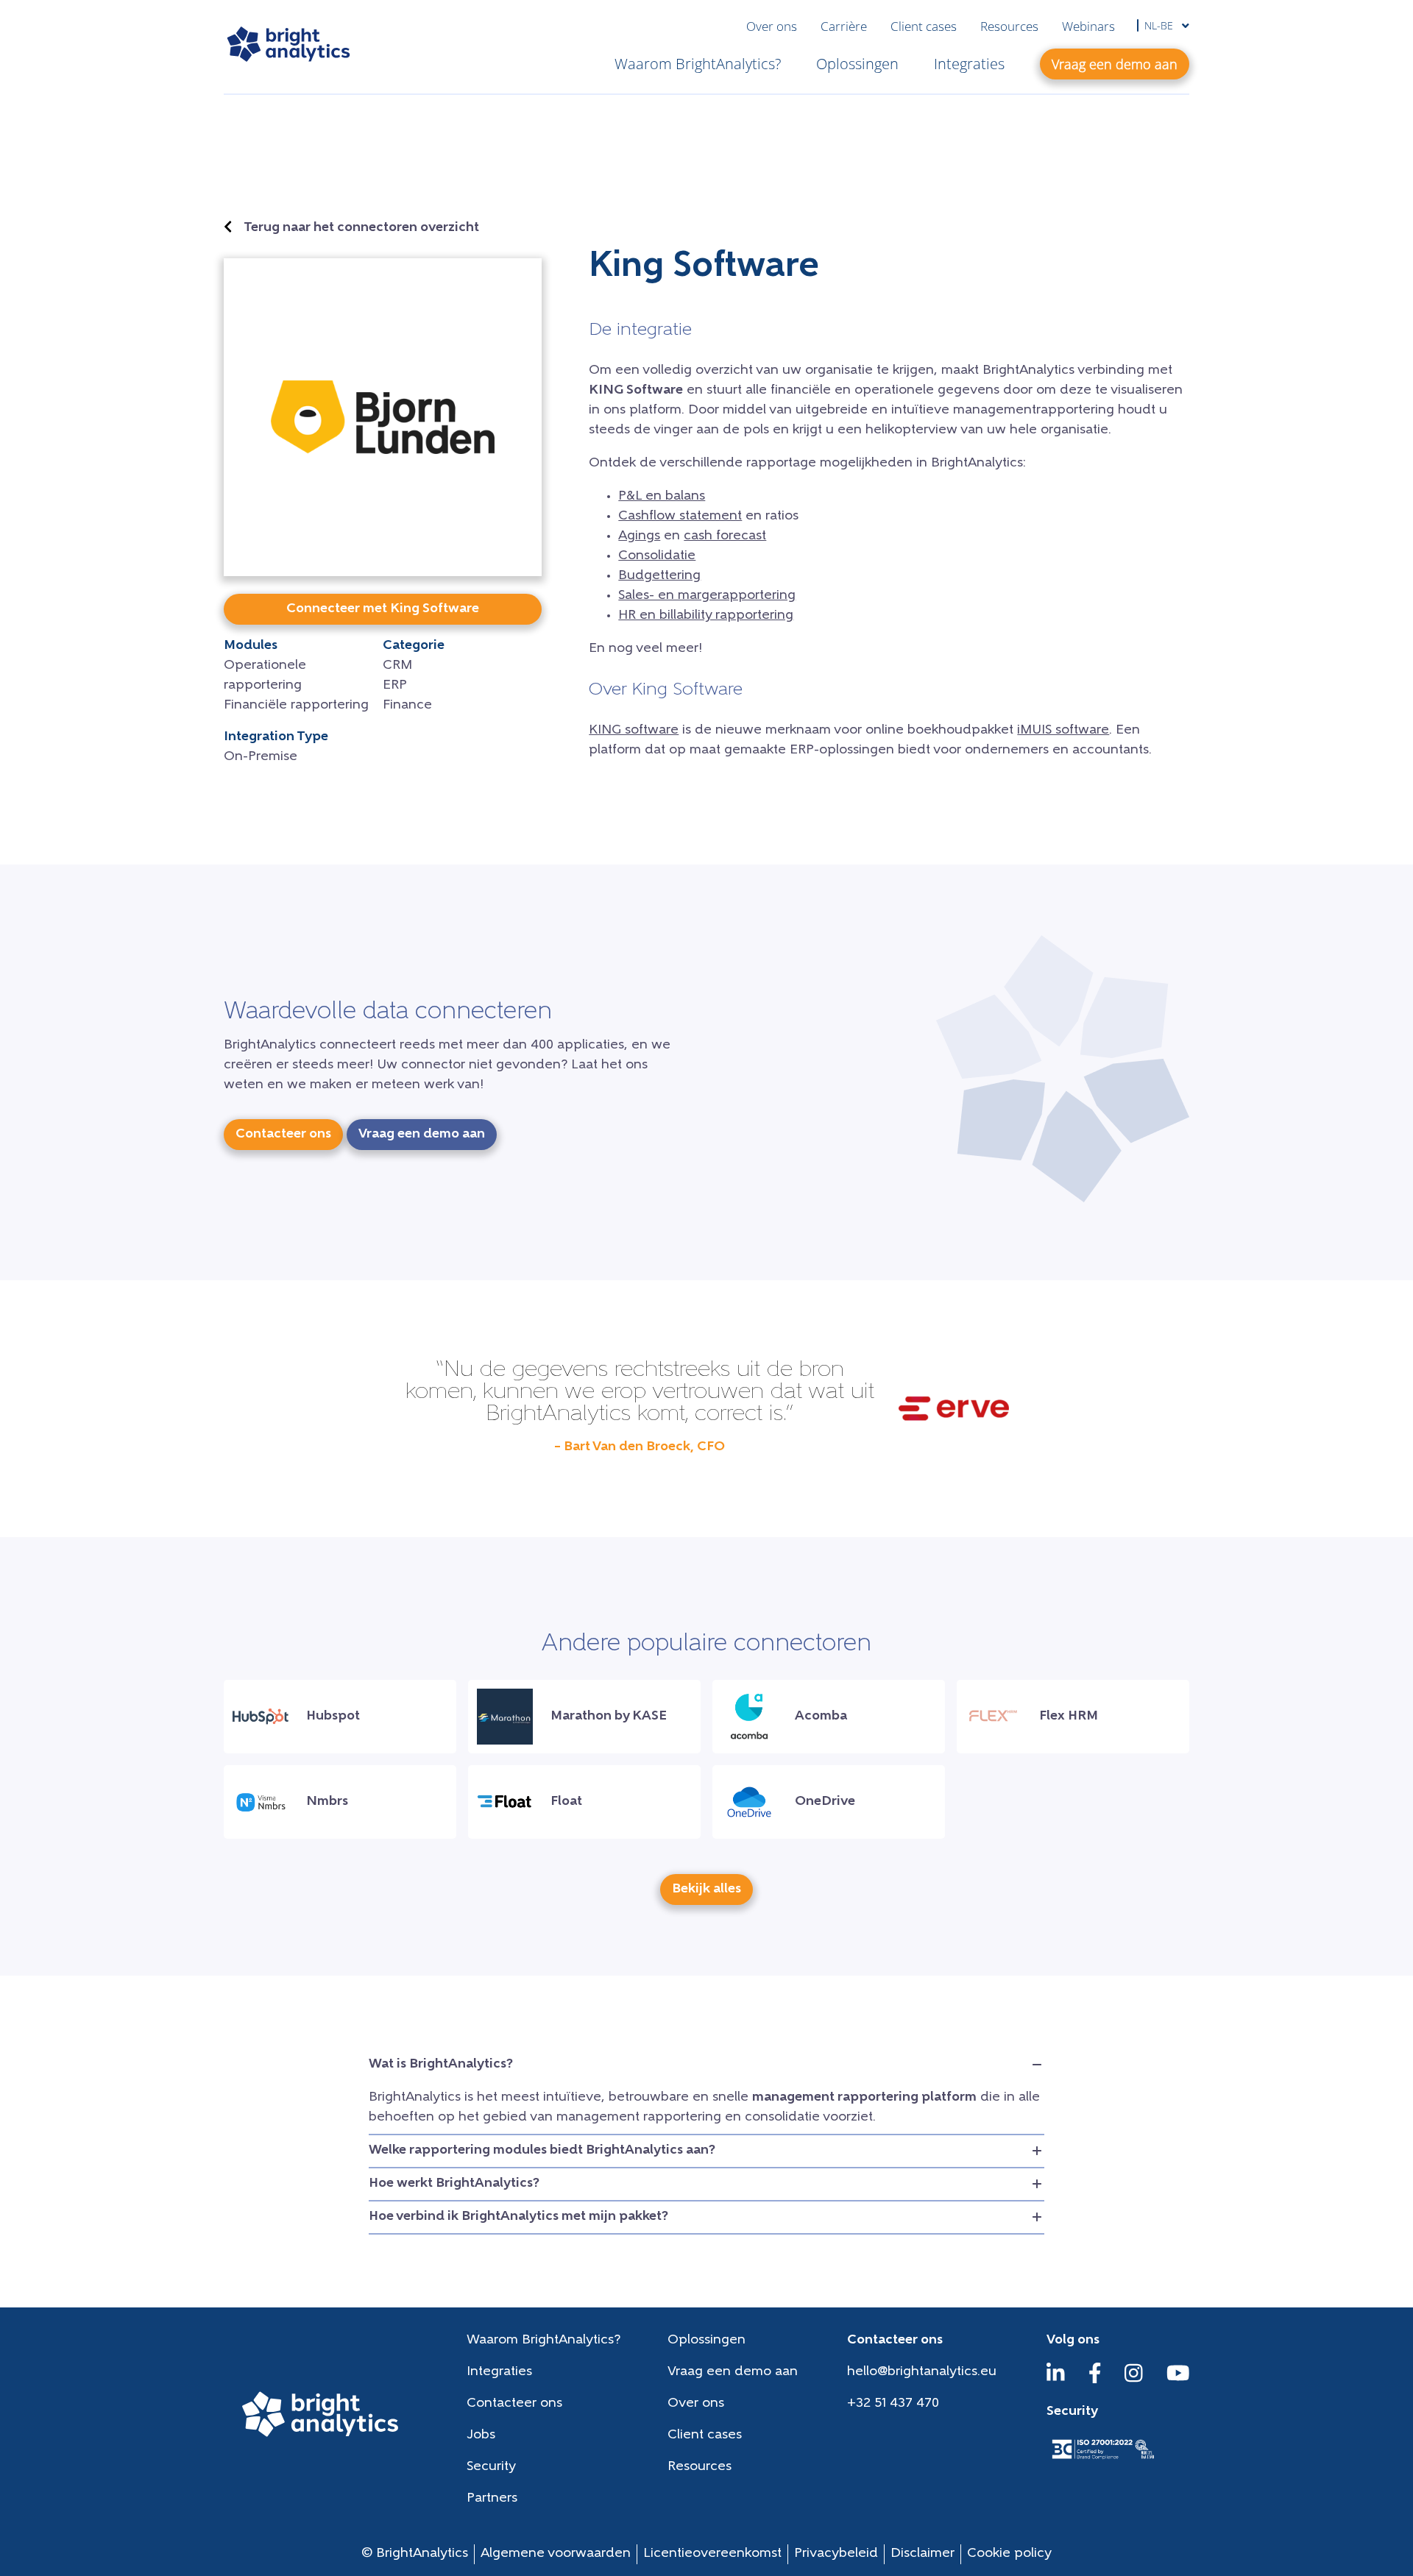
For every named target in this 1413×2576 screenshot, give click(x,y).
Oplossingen (857, 64)
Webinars (1088, 26)
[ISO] (1102, 2460)
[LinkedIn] (1056, 2380)
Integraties (969, 64)
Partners (492, 2499)
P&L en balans (662, 497)
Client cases (924, 26)
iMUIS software (1063, 731)
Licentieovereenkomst (712, 2554)
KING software (634, 731)
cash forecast (725, 536)
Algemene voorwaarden (556, 2554)
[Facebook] (1095, 2380)
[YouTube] (1178, 2380)
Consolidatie (657, 556)
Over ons (772, 26)
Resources (1009, 26)
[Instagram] (1134, 2380)
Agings (639, 536)
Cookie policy (1009, 2554)
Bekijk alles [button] (706, 1890)
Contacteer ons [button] (283, 1135)
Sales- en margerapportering (707, 596)
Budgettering (659, 576)
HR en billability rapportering (706, 616)
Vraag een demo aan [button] (1115, 64)
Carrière (844, 26)
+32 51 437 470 (893, 2404)
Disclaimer (922, 2554)
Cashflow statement (680, 517)
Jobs (481, 2435)
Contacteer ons (514, 2404)
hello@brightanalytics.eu (922, 2372)
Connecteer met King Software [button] (383, 609)
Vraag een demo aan (733, 2372)
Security (491, 2467)
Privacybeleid (836, 2554)
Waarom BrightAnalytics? (698, 64)
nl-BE (1160, 25)
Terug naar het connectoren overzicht (361, 228)
